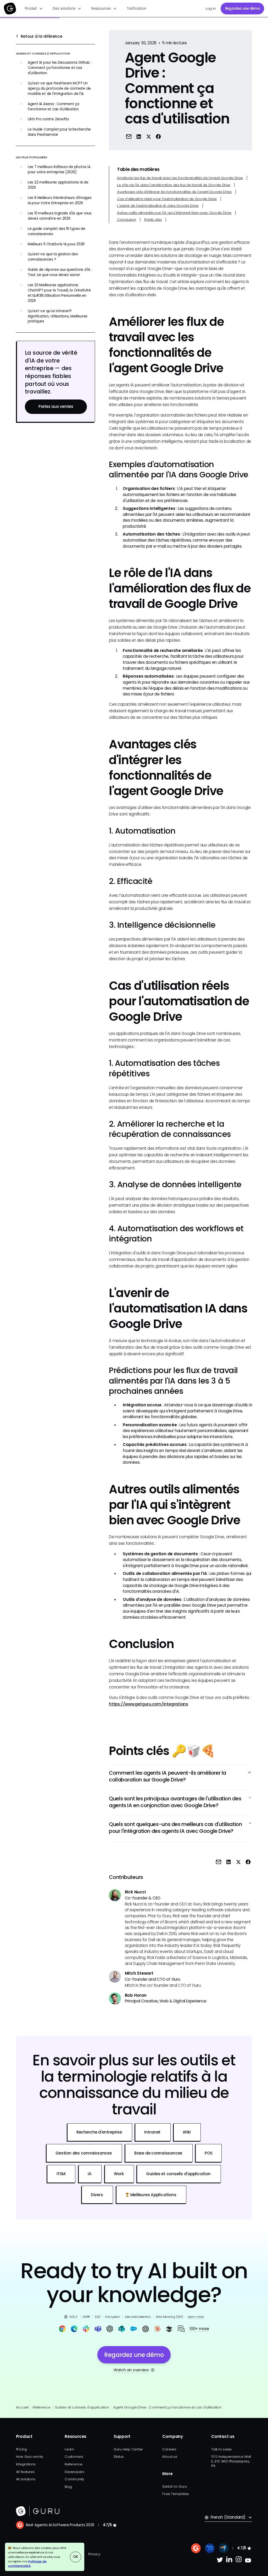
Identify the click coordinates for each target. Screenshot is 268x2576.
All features (25, 2472)
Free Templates (175, 2494)
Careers (169, 2449)
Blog (68, 2487)
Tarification (136, 9)
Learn (69, 2449)
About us (170, 2457)
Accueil (22, 2407)
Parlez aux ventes (56, 406)
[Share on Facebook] (158, 136)
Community (74, 2479)
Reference (74, 2464)
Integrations (26, 2464)
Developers (74, 2472)
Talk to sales (221, 2449)
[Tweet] (148, 136)
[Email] (129, 136)
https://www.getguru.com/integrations (149, 1704)
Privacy (94, 2554)
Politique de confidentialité (27, 2564)
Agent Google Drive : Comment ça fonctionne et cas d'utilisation (167, 2407)
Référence (42, 2407)
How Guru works (30, 2457)
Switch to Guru (174, 2486)
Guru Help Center (128, 2449)
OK (76, 2557)
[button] (34, 9)
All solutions (26, 2479)
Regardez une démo (242, 9)
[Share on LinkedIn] (139, 136)
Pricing (21, 2449)
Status (119, 2457)
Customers (74, 2457)
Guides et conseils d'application (82, 2407)
